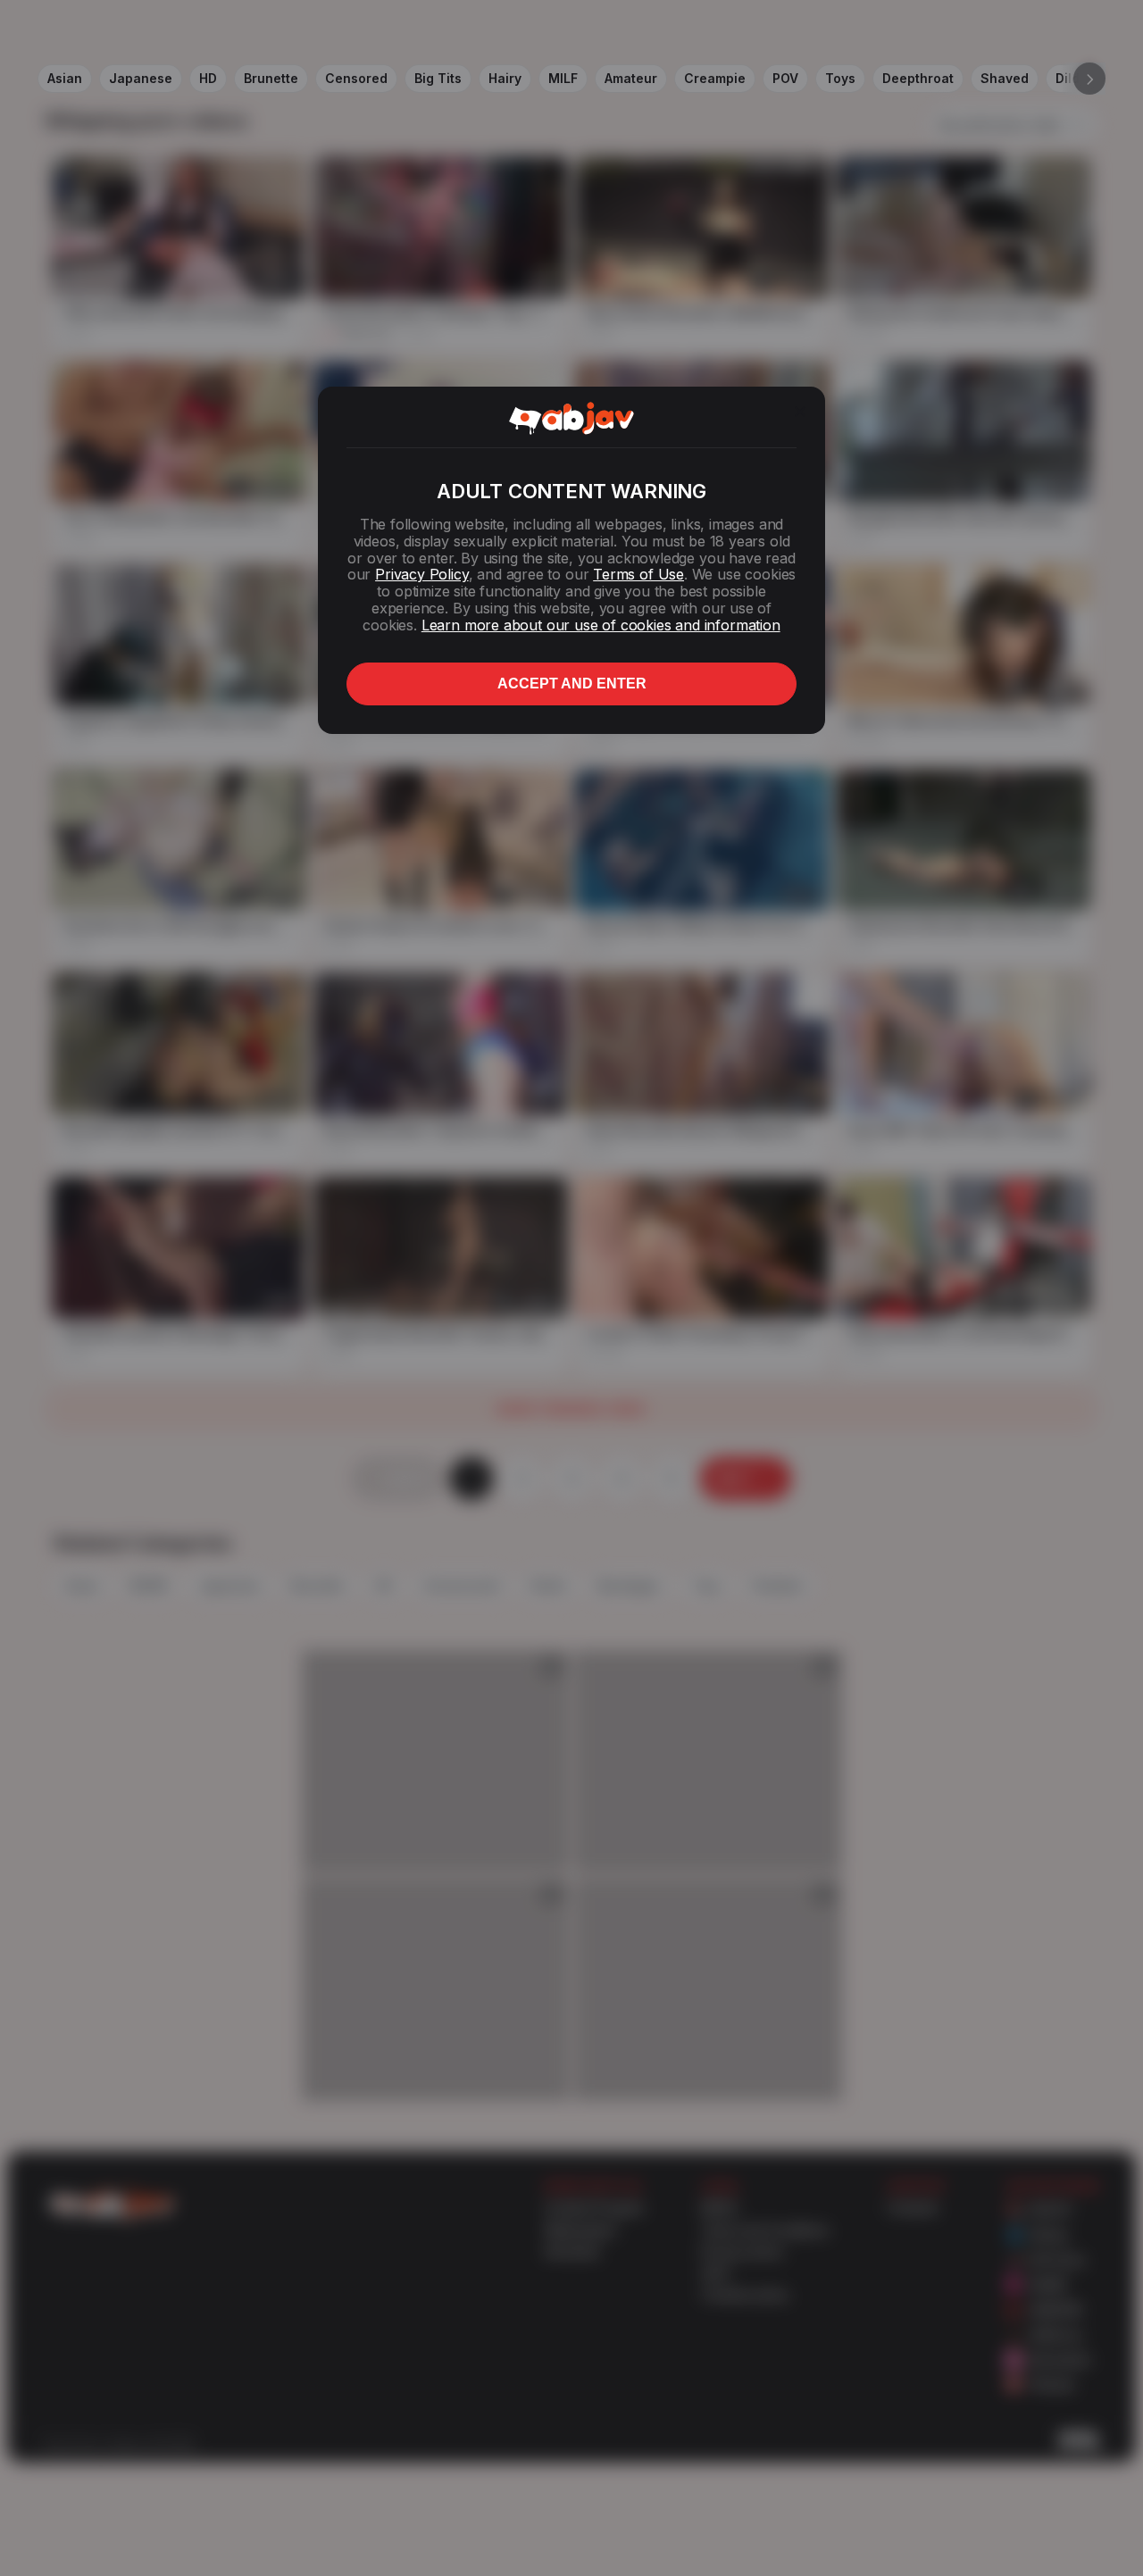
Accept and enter (572, 684)
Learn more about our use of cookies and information (601, 625)
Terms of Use (638, 574)
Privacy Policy (421, 574)
